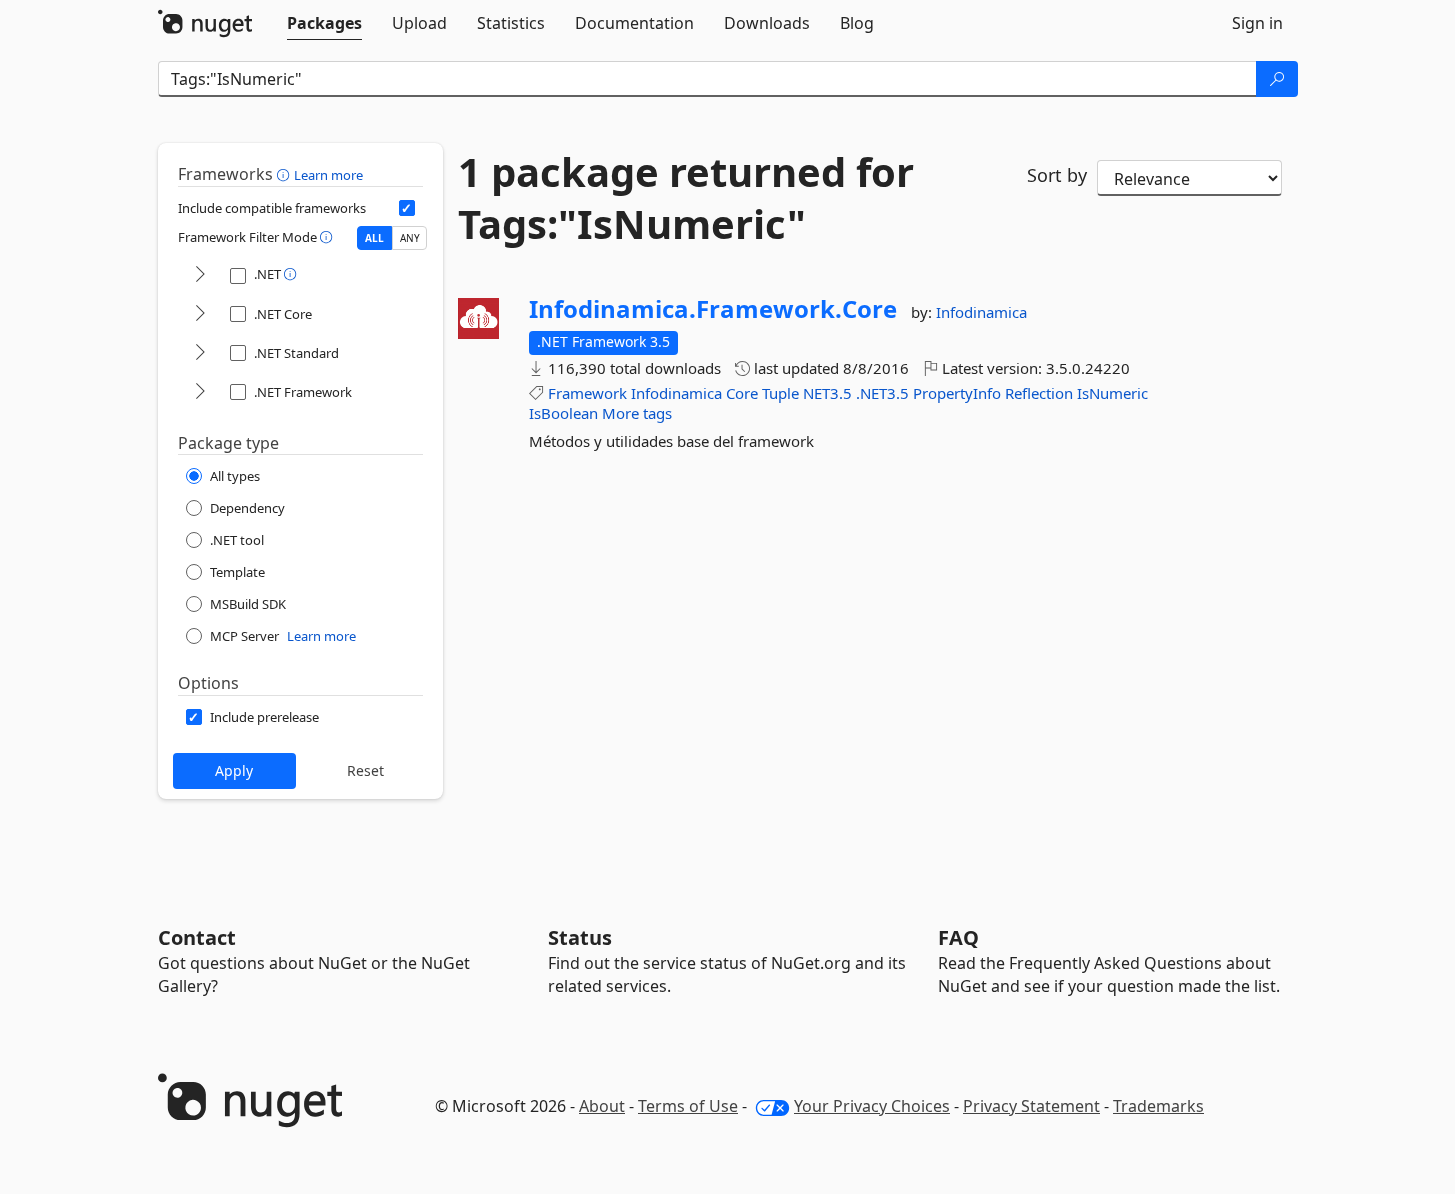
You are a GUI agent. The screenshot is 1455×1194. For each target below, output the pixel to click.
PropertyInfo (957, 393)
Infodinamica (981, 312)
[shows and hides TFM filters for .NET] (200, 275)
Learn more (328, 175)
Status (580, 937)
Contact (197, 937)
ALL (374, 238)
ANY (410, 238)
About (602, 1106)
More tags (637, 413)
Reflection (1039, 393)
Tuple (780, 393)
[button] (285, 174)
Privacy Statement (1031, 1106)
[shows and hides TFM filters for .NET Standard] (200, 353)
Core (742, 393)
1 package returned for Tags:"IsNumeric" (686, 198)
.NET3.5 (882, 393)
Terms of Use (688, 1106)
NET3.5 (827, 393)
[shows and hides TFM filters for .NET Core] (200, 314)
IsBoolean (563, 413)
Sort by (1057, 175)
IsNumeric (1112, 393)
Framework (587, 393)
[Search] (1277, 79)
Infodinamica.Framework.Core (713, 309)
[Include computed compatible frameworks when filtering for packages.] (407, 208)
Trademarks (1158, 1106)
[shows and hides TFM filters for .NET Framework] (200, 392)
